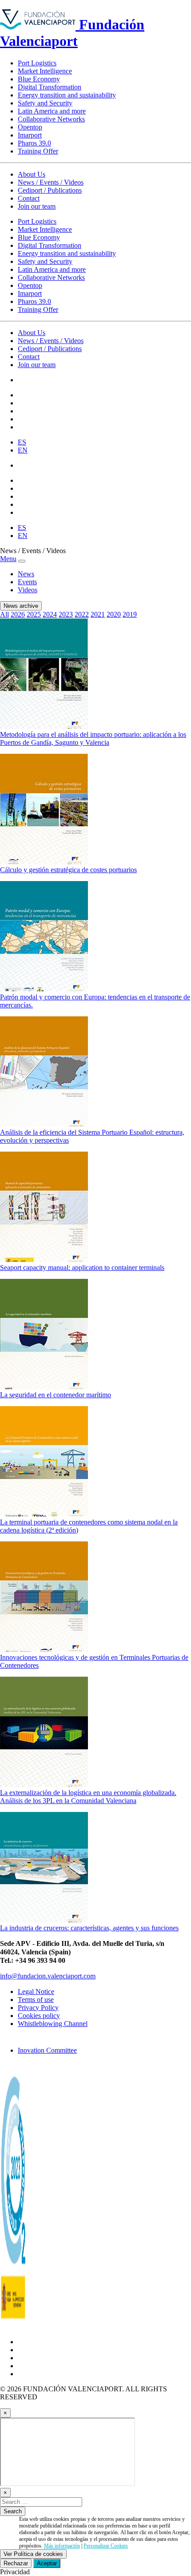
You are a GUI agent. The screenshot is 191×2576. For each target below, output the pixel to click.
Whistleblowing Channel (53, 2024)
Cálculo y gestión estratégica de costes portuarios (68, 870)
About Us (32, 174)
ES (22, 442)
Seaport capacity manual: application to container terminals (82, 1268)
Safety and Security (45, 103)
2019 (130, 614)
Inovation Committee (47, 2050)
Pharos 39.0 (34, 143)
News (26, 574)
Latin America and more (52, 111)
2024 (50, 614)
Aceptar (47, 2563)
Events (27, 582)
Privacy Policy (38, 2008)
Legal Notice (36, 1992)
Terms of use (36, 2000)
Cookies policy (39, 2016)
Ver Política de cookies (33, 2554)
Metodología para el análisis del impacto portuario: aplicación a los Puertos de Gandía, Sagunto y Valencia (93, 738)
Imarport (30, 135)
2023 (66, 614)
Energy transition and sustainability (67, 95)
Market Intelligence (45, 71)
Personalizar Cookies (106, 2546)
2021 (98, 614)
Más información (62, 2546)
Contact (29, 198)
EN (23, 450)
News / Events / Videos (51, 182)
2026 (18, 614)
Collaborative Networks (51, 119)
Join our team (37, 206)
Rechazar (16, 2563)
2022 (82, 614)
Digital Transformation (50, 87)
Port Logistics (37, 63)
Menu (8, 559)
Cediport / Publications (50, 190)
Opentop (30, 127)
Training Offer (38, 151)
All (4, 614)
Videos (28, 590)
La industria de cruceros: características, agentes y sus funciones (89, 1928)
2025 (34, 614)
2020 (114, 614)
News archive (21, 606)
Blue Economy (39, 79)
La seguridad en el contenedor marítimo (56, 1395)
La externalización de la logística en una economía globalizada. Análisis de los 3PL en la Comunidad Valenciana (88, 1797)
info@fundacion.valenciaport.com (48, 1976)
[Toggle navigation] (22, 561)
